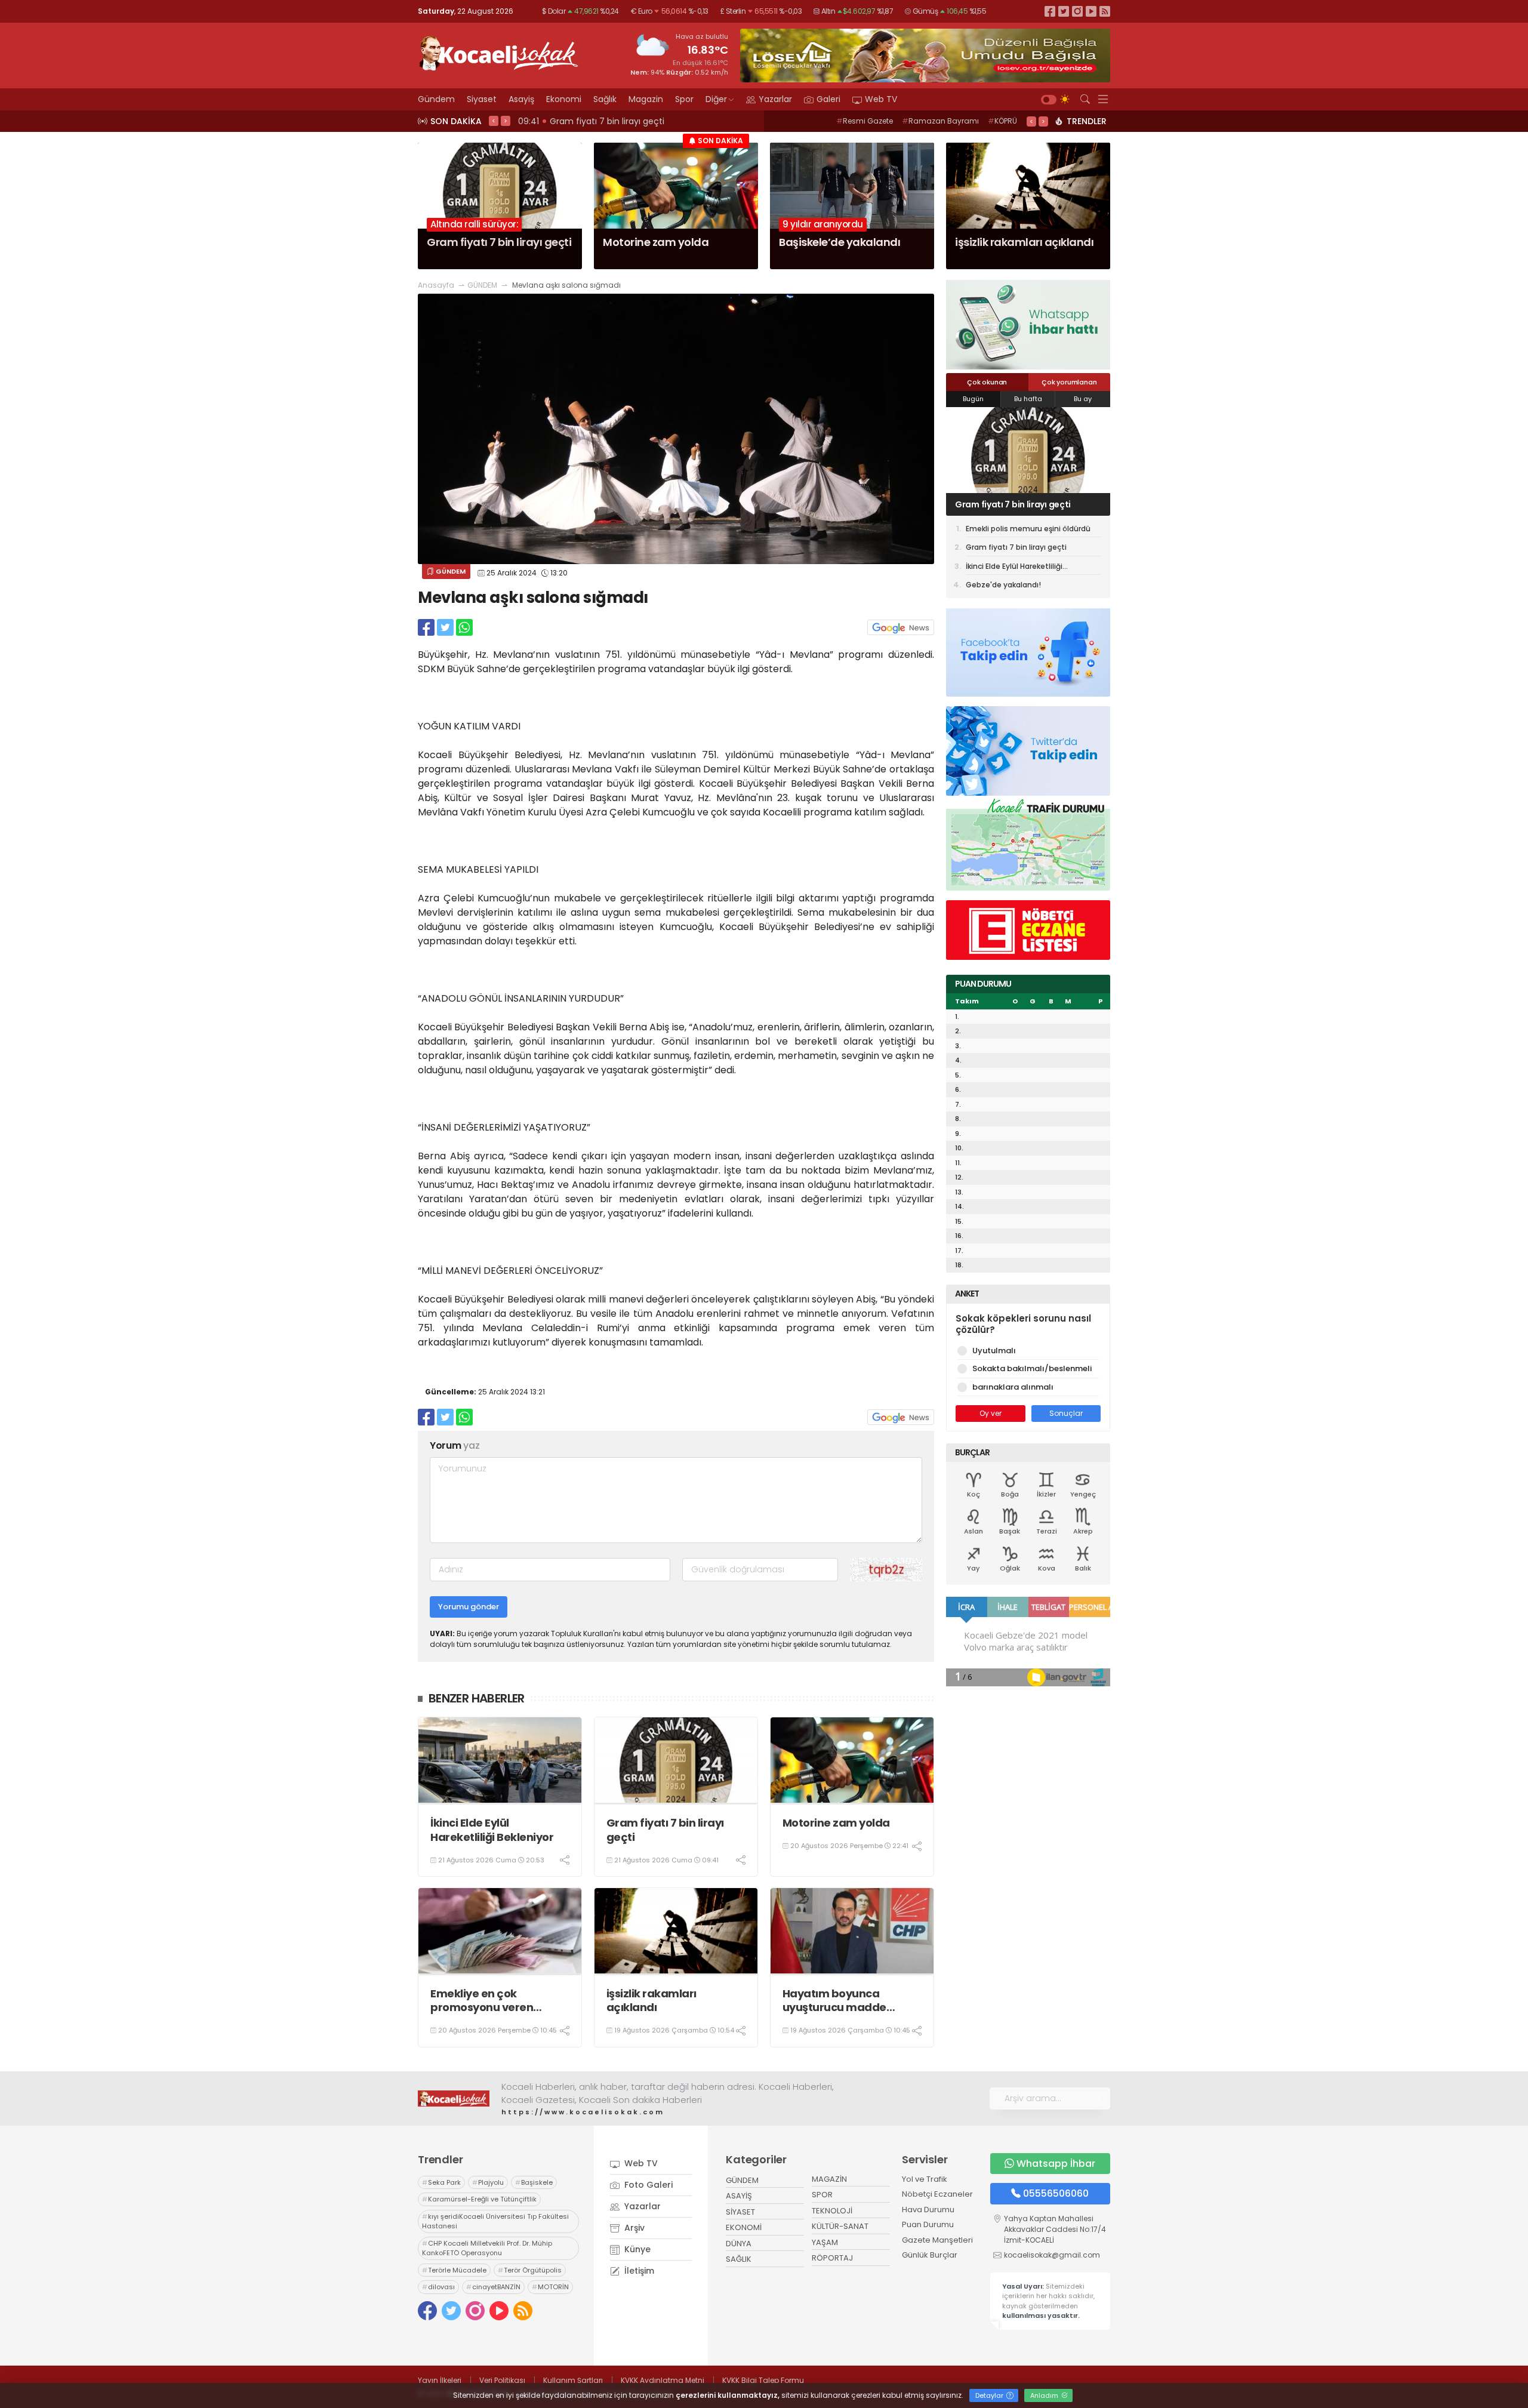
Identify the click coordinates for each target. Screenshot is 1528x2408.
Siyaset (482, 99)
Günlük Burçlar (930, 2255)
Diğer (716, 99)
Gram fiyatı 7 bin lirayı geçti (665, 1830)
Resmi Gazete (865, 121)
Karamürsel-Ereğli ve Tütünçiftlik (479, 2199)
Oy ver (991, 1413)
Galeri (828, 99)
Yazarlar (775, 99)
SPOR (822, 2195)
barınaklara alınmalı (1013, 1387)
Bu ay (1083, 399)
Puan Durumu (928, 2224)
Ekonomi (564, 99)
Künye (636, 2249)
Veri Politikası (502, 2380)
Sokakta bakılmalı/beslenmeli (1032, 1368)
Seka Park (441, 2182)
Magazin (646, 99)
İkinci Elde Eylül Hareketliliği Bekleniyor (492, 1830)
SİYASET (740, 2212)
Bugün (973, 399)
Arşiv (633, 2228)
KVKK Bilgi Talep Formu (763, 2380)
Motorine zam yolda (836, 1823)
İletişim (638, 2271)
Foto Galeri (647, 2185)
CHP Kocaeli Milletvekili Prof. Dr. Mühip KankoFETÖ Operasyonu (487, 2248)
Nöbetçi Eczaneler (937, 2194)
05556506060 (1056, 2193)
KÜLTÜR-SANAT (840, 2226)
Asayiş (521, 99)
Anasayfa (436, 285)
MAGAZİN (829, 2179)
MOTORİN (550, 2287)
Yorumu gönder (469, 1607)
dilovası (438, 2287)
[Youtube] (1091, 11)
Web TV (881, 99)
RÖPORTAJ (832, 2258)
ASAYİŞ (739, 2196)
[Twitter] (1064, 11)
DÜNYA (739, 2244)
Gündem (436, 99)
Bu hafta (1028, 399)
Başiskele (534, 2182)
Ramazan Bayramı (940, 121)
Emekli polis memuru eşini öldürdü (1028, 529)
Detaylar (990, 2395)
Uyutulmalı (994, 1351)
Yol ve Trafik (925, 2179)
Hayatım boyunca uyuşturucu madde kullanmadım (834, 2001)
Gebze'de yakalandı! (1003, 585)
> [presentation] (506, 121)
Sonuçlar (1066, 1413)
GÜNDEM (482, 285)
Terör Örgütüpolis (530, 2270)
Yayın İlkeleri (440, 2380)
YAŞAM (825, 2242)
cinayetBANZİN (493, 2287)
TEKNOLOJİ (832, 2211)
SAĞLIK (739, 2259)
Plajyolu (488, 2182)
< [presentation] (494, 121)
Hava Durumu (928, 2210)
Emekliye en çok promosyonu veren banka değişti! (482, 2001)
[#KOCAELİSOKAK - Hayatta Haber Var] (498, 52)
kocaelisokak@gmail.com (1052, 2255)
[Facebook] (1050, 11)
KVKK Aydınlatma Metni (663, 2380)
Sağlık (605, 99)
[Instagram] (1077, 11)
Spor (684, 99)
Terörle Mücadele (454, 2270)
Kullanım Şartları (573, 2380)
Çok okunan (987, 382)
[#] (454, 2098)
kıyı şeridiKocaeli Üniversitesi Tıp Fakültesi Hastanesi (495, 2221)
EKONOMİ (744, 2227)
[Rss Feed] (1105, 11)
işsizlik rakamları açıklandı (651, 2001)
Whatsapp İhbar (1056, 2164)
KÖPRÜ (1002, 121)
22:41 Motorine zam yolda (575, 121)
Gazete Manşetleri (937, 2240)
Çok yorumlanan (1069, 382)
